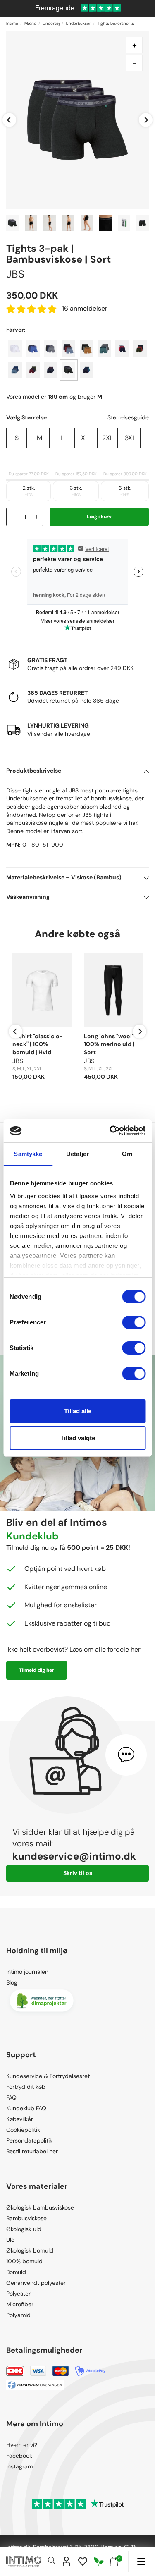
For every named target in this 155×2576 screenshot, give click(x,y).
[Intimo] (24, 2562)
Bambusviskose (26, 2218)
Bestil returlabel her (32, 2151)
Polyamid (18, 2315)
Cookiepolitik (23, 2130)
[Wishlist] (83, 2562)
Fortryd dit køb (26, 2087)
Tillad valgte (78, 1438)
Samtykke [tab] (28, 1154)
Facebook (19, 2456)
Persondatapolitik (29, 2140)
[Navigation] (141, 2562)
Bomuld (16, 2272)
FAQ (11, 2097)
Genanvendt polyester (36, 2283)
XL (85, 438)
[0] (114, 2562)
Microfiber (20, 2304)
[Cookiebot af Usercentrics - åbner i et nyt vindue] (110, 1131)
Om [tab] (127, 1154)
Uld (11, 2240)
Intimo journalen (27, 1972)
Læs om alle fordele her (105, 1649)
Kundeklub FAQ (26, 2108)
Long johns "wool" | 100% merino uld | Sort (110, 1044)
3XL (130, 438)
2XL (108, 438)
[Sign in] (67, 2562)
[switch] (134, 1322)
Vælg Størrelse (26, 417)
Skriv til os (78, 1873)
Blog (12, 1982)
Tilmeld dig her (37, 1670)
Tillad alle (78, 1411)
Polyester (18, 2294)
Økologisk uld (24, 2229)
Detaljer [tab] (77, 1154)
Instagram (19, 2466)
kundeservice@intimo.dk (74, 1856)
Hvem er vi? (22, 2445)
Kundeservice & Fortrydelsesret (48, 2076)
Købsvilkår (20, 2119)
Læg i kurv (99, 517)
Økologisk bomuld (30, 2250)
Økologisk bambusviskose (40, 2207)
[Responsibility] (99, 2562)
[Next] (146, 120)
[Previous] (9, 120)
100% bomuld (24, 2261)
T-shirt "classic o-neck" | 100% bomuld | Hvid (38, 1044)
